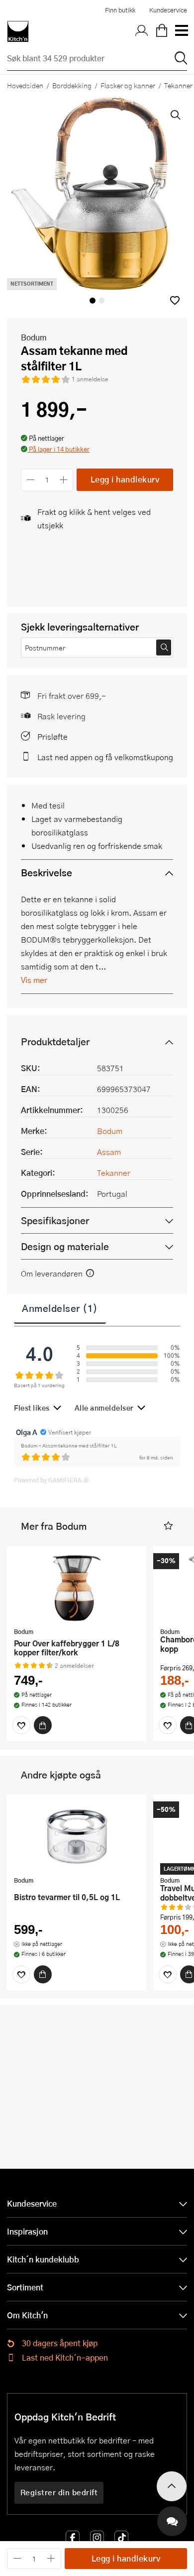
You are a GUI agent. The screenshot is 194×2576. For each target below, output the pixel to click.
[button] (175, 300)
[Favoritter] (21, 1725)
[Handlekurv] (162, 31)
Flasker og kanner (128, 85)
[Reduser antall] (31, 480)
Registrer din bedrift (59, 2492)
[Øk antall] (64, 480)
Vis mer (34, 980)
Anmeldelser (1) (60, 1308)
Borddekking (72, 85)
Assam (109, 1152)
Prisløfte (52, 736)
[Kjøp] (43, 1725)
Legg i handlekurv (125, 479)
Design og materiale (65, 1246)
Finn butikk (120, 10)
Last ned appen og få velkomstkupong (105, 757)
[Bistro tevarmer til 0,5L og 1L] (77, 1836)
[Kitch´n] (18, 31)
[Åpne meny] (181, 31)
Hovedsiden (25, 85)
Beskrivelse (47, 873)
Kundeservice (168, 10)
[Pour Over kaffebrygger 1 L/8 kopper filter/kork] (77, 1588)
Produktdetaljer (55, 1042)
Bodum (34, 337)
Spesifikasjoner (55, 1220)
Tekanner (114, 1173)
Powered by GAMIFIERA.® (51, 1480)
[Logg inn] (142, 31)
